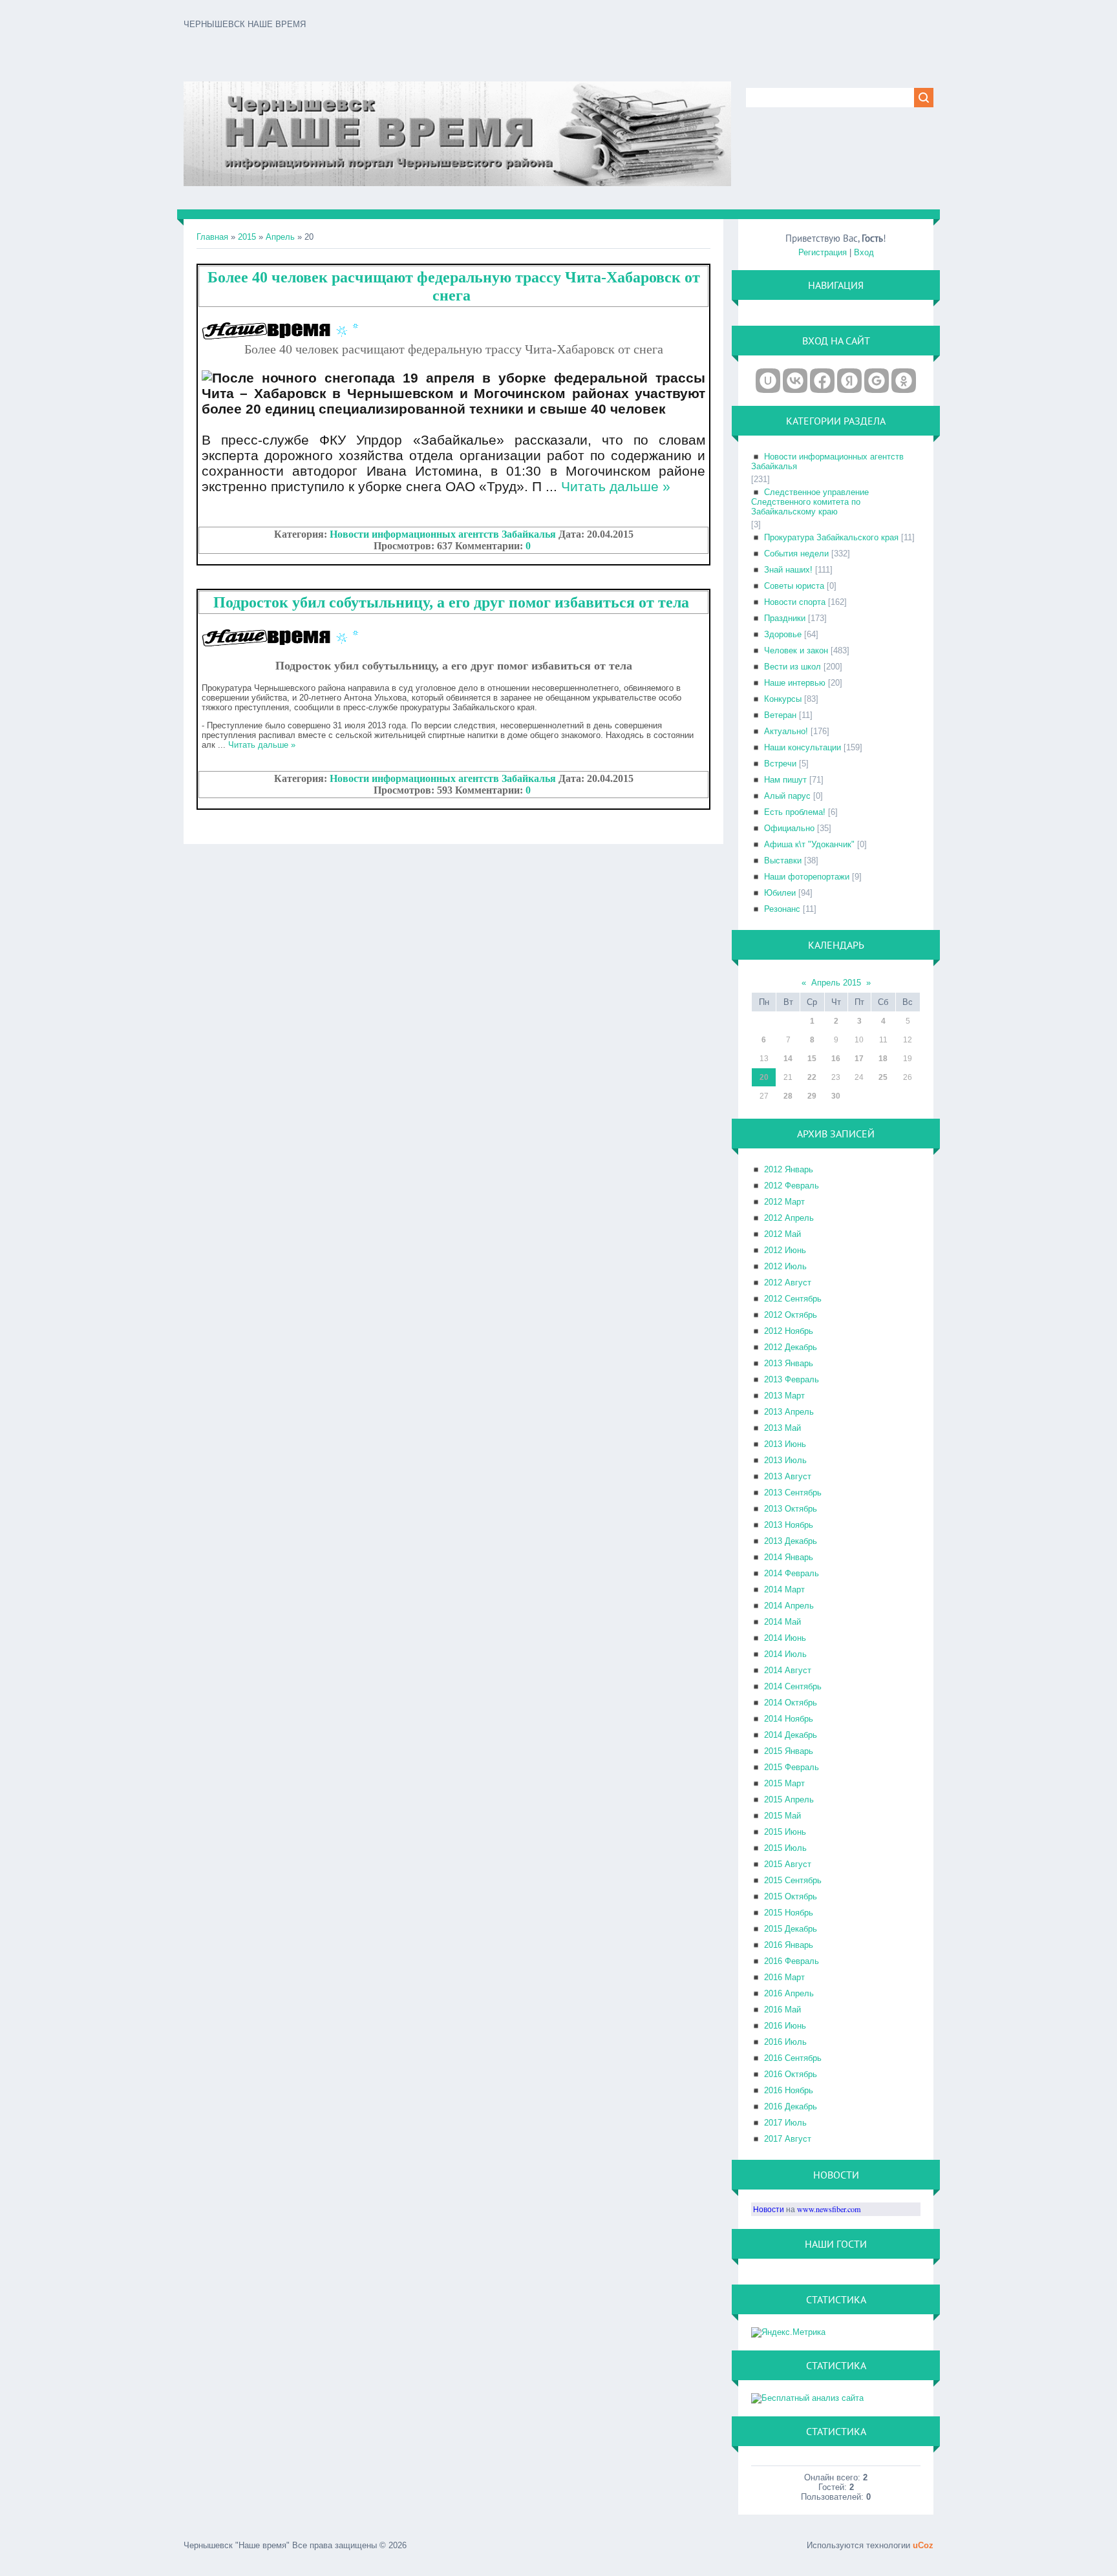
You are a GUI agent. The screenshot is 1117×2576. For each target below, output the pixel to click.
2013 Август (788, 1476)
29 (812, 1096)
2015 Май (782, 1816)
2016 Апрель (789, 1993)
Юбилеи (780, 893)
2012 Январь (789, 1169)
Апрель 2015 (836, 983)
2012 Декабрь (791, 1347)
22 (812, 1077)
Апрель (280, 237)
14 (788, 1059)
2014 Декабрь (791, 1735)
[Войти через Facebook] (822, 381)
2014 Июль (785, 1654)
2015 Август (788, 1864)
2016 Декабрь (791, 2106)
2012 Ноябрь (789, 1331)
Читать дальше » (616, 486)
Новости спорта (795, 602)
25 (883, 1077)
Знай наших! (788, 570)
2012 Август (788, 1283)
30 (836, 1096)
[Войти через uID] (768, 381)
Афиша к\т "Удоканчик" (809, 844)
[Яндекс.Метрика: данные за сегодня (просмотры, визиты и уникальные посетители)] (788, 2332)
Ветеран (780, 715)
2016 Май (782, 2010)
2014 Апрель (789, 1606)
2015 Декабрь (791, 1929)
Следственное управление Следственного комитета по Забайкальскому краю (810, 502)
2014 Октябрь (791, 1703)
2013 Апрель (789, 1412)
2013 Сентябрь (793, 1493)
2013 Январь (789, 1363)
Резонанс (782, 909)
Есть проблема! (795, 812)
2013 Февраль (792, 1379)
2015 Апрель (789, 1800)
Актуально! (786, 731)
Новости (769, 2209)
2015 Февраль (792, 1767)
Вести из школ (793, 667)
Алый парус (787, 796)
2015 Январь (789, 1751)
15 (812, 1059)
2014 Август (788, 1670)
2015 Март (784, 1783)
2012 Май (782, 1234)
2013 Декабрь (791, 1541)
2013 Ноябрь (789, 1525)
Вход (864, 252)
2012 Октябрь (791, 1315)
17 (859, 1059)
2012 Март (784, 1202)
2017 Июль (785, 2123)
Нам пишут (785, 780)
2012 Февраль (792, 1186)
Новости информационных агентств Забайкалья (443, 534)
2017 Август (788, 2139)
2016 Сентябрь (793, 2058)
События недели (796, 554)
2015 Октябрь (791, 1896)
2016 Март (784, 1977)
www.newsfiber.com (829, 2209)
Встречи (780, 764)
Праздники (785, 618)
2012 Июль (785, 1266)
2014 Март (784, 1589)
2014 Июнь (785, 1638)
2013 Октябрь (791, 1509)
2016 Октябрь (791, 2074)
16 (836, 1059)
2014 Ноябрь (789, 1719)
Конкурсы (783, 699)
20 (764, 1077)
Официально (789, 828)
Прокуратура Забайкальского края (831, 537)
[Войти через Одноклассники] (904, 381)
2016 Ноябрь (789, 2090)
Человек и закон (796, 650)
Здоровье (783, 634)
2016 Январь (789, 1945)
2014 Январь (789, 1557)
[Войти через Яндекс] (849, 381)
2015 (247, 237)
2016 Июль (785, 2042)
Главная (212, 237)
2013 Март (784, 1396)
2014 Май (782, 1622)
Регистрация (823, 252)
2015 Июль (785, 1848)
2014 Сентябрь (793, 1686)
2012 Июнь (785, 1250)
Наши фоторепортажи (807, 877)
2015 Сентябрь (793, 1880)
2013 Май (782, 1428)
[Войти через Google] (877, 381)
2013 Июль (785, 1460)
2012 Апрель (789, 1218)
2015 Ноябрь (789, 1913)
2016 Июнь (785, 2026)
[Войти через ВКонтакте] (795, 381)
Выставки (783, 860)
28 (788, 1096)
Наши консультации (803, 747)
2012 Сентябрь (793, 1299)
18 (883, 1059)
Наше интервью (795, 683)
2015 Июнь (785, 1832)
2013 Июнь (785, 1444)
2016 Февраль (792, 1961)
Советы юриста (794, 586)
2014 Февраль (792, 1573)
